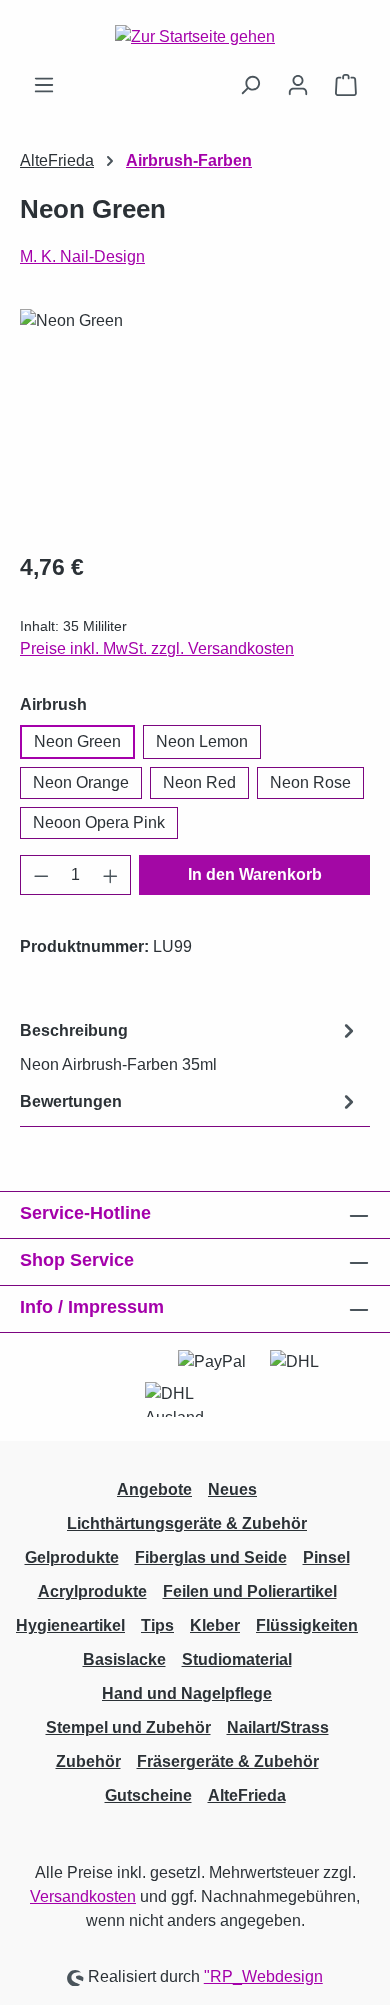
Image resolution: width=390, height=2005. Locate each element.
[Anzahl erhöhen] (111, 875)
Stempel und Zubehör (128, 1727)
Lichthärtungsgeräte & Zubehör (187, 1523)
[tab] (190, 1046)
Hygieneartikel (70, 1625)
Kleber (215, 1625)
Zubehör (88, 1761)
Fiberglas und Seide (211, 1557)
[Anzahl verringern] (41, 875)
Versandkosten (83, 1896)
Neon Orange (81, 782)
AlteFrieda (247, 1795)
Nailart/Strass (278, 1727)
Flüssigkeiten (307, 1625)
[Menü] (44, 85)
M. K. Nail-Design (82, 256)
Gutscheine (148, 1795)
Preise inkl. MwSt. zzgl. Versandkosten (157, 648)
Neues (232, 1489)
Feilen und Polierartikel (250, 1591)
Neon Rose (310, 782)
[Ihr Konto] (298, 85)
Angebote (154, 1489)
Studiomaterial (237, 1659)
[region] (195, 421)
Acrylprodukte (92, 1591)
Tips (157, 1625)
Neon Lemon (202, 741)
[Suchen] (250, 85)
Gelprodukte (72, 1557)
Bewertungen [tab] (71, 1101)
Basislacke (124, 1659)
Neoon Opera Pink (99, 822)
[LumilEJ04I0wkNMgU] (195, 421)
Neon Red (199, 782)
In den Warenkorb (255, 874)
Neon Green (77, 741)
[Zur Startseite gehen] (195, 36)
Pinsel (326, 1557)
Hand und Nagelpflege (187, 1693)
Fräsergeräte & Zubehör (228, 1761)
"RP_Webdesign (263, 1976)
